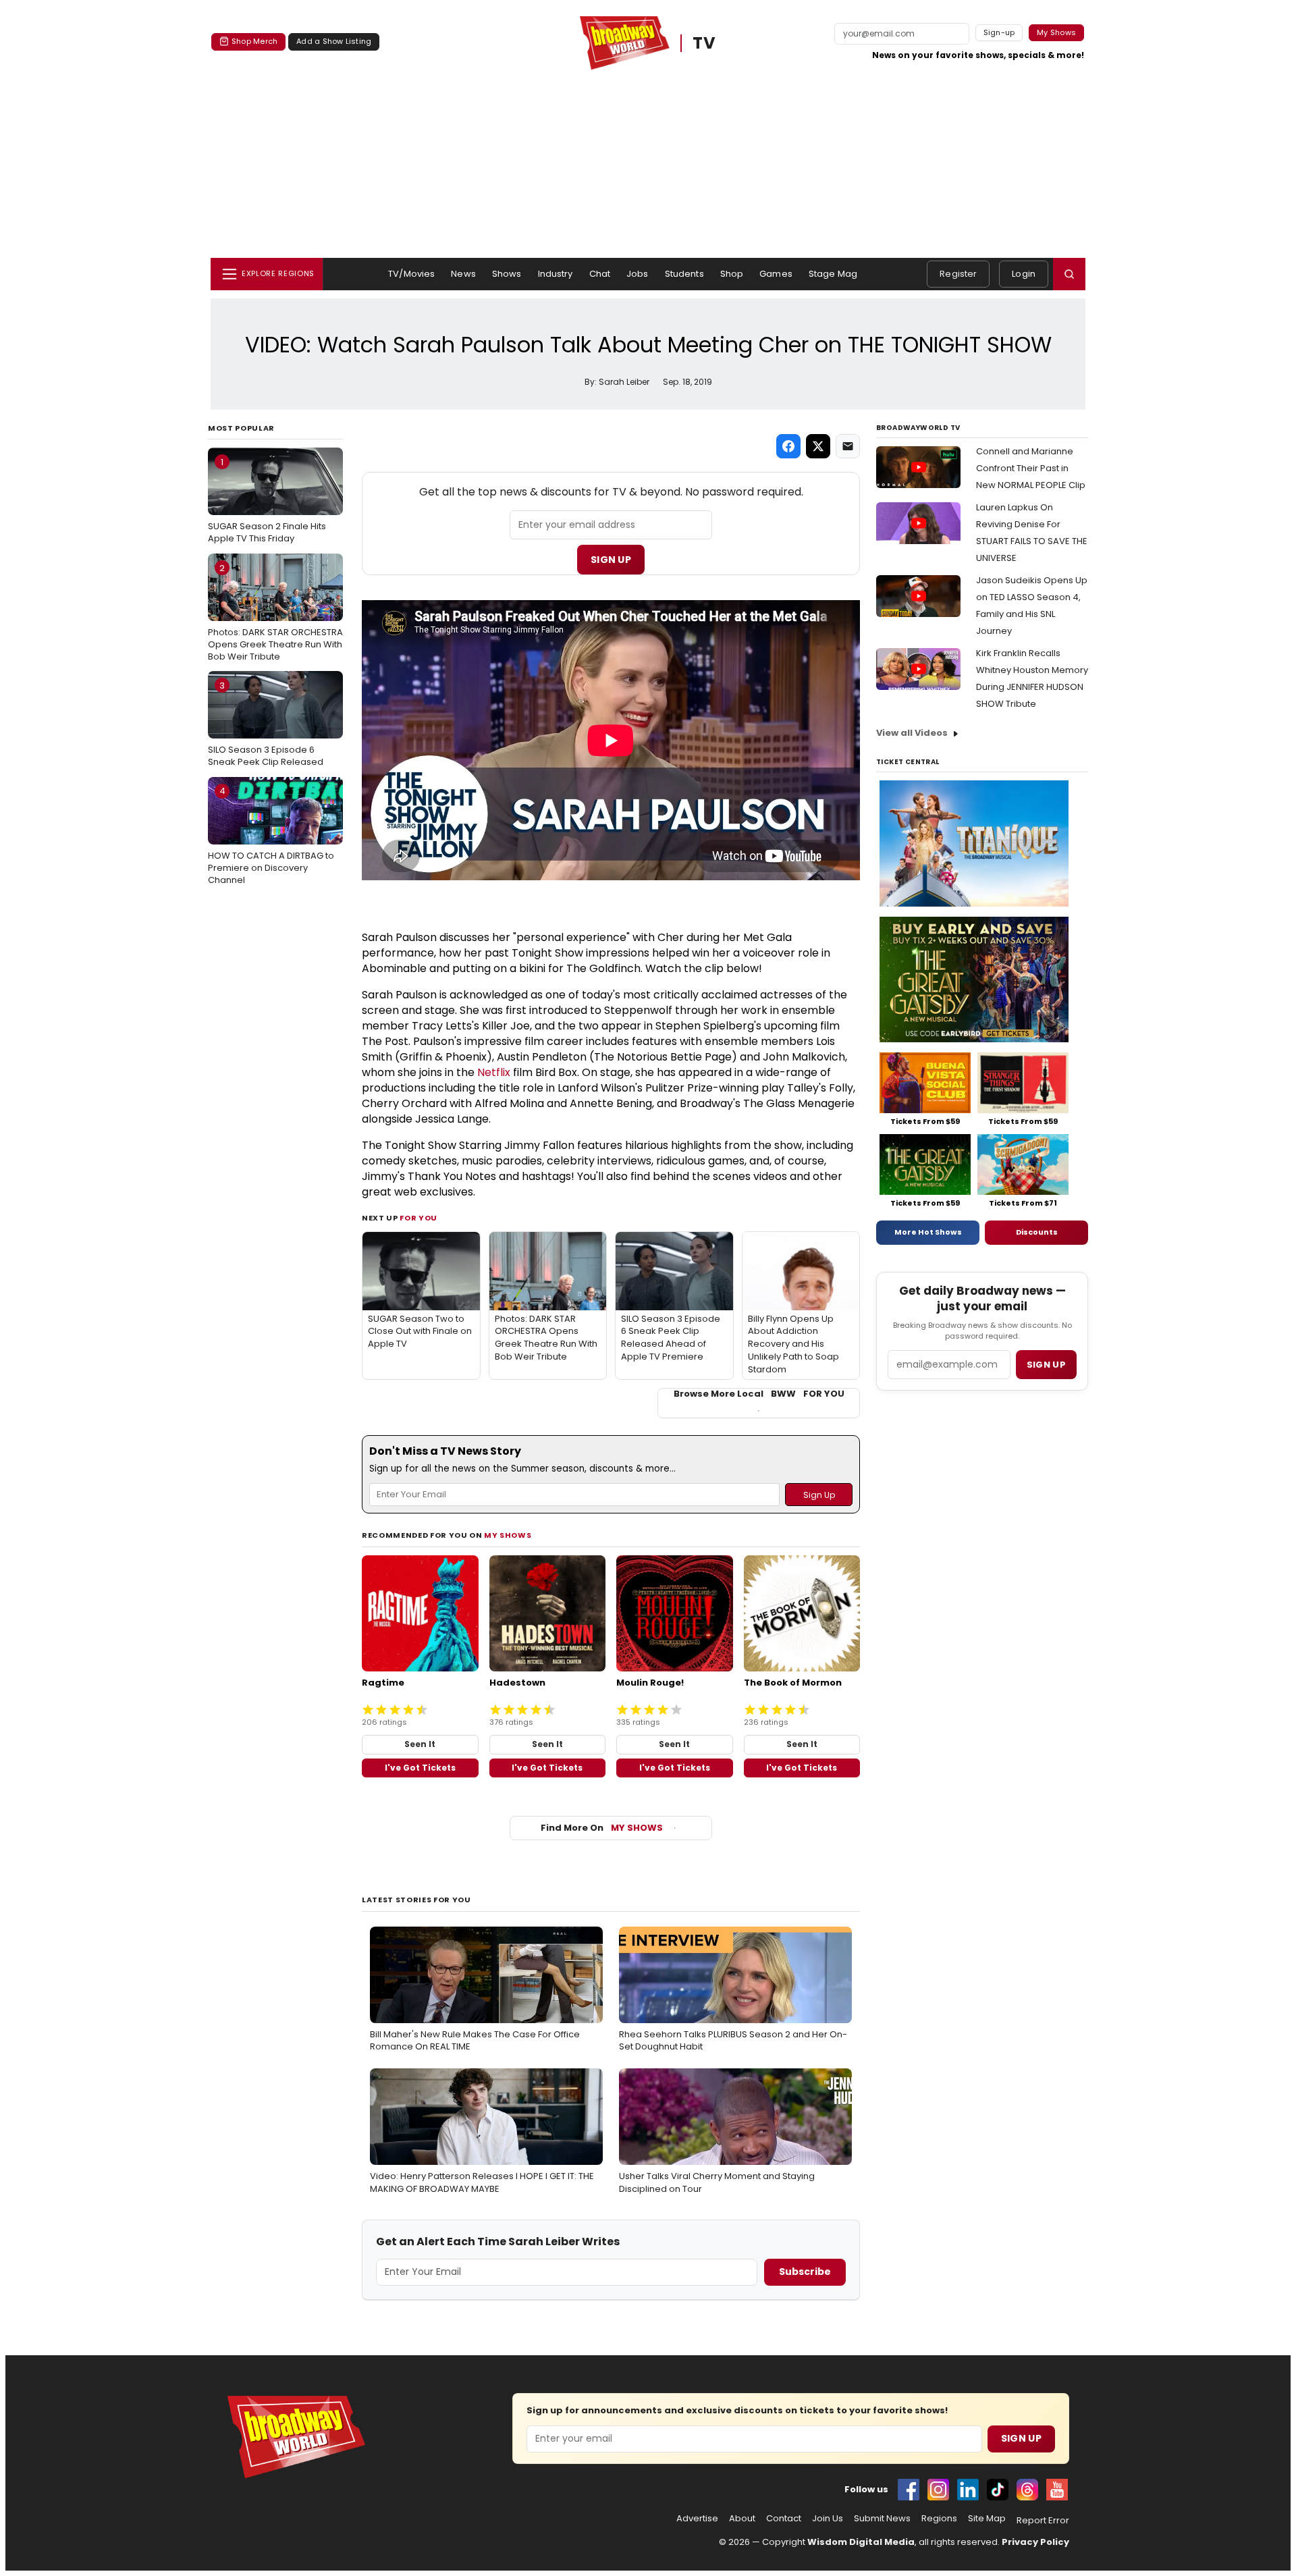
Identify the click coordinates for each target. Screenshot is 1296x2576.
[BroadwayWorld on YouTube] (1057, 2490)
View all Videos (912, 733)
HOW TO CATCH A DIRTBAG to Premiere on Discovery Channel (271, 835)
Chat (600, 274)
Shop (732, 274)
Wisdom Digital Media (861, 2542)
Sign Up (611, 560)
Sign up (1046, 1365)
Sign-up (999, 32)
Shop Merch (254, 41)
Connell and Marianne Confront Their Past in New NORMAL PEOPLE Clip (1031, 468)
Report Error (1043, 2521)
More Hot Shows (928, 1232)
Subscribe (805, 2272)
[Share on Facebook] (788, 446)
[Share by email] (848, 446)
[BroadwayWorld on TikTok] (998, 2490)
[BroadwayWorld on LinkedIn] (968, 2490)
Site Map (987, 2519)
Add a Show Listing (334, 41)
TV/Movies (411, 274)
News (463, 274)
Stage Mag (833, 274)
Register (958, 274)
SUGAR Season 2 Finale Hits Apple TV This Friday (267, 500)
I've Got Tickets (420, 1768)
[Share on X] (818, 446)
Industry (556, 274)
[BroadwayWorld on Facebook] (909, 2490)
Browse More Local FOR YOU (759, 1394)
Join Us (828, 2519)
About (742, 2519)
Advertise (697, 2519)
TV (705, 43)
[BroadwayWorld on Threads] (1027, 2490)
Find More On (602, 1828)
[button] (1069, 274)
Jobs (638, 274)
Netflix (494, 1072)
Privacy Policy (1035, 2542)
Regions (939, 2519)
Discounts (1037, 1232)
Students (684, 274)
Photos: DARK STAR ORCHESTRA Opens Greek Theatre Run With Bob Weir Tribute (275, 612)
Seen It (420, 1744)
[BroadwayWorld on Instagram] (938, 2490)
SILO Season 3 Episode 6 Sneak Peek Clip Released (266, 724)
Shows (507, 274)
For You (418, 1218)
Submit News (882, 2519)
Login (1024, 274)
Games (776, 274)
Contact (784, 2519)
